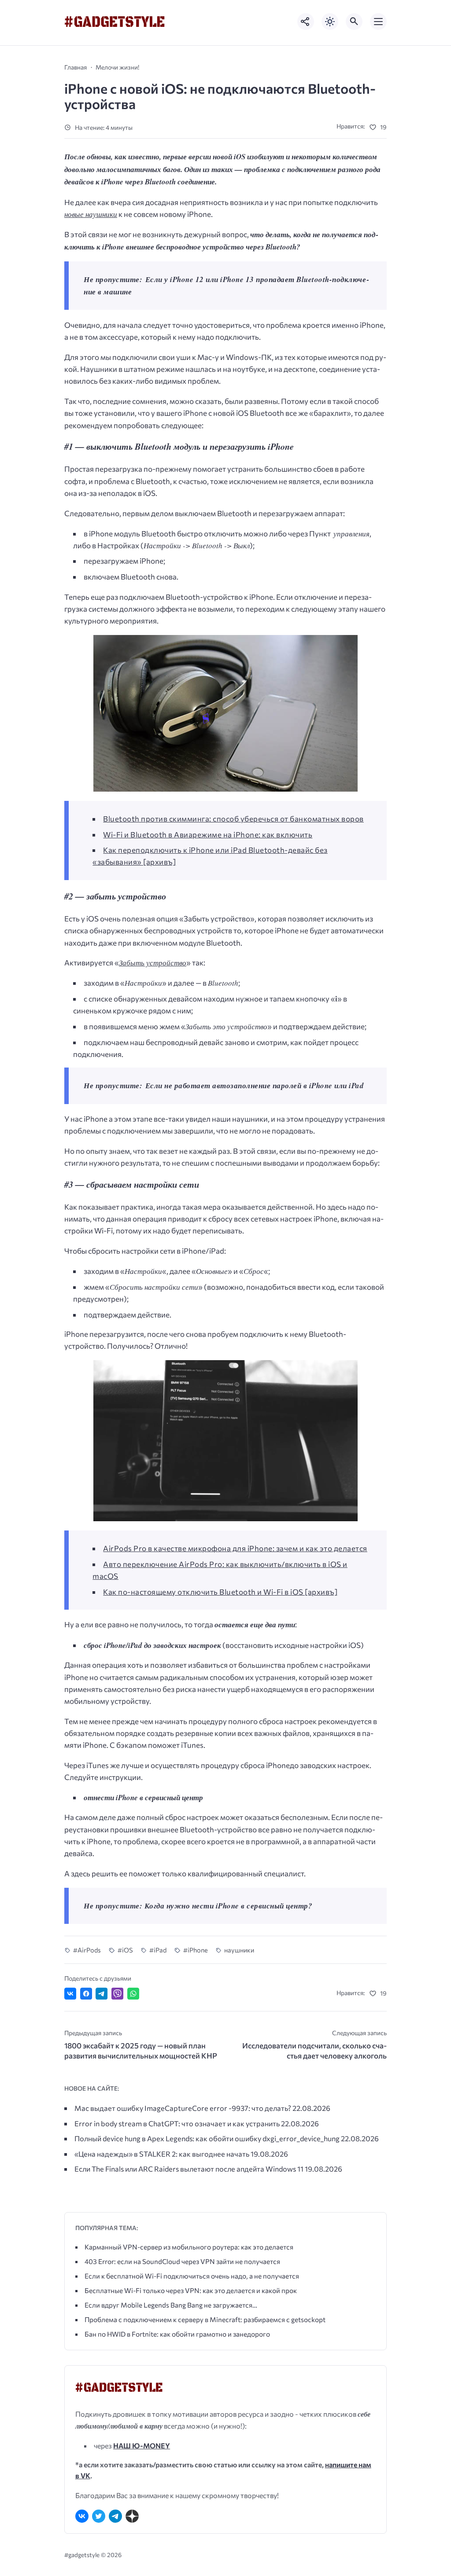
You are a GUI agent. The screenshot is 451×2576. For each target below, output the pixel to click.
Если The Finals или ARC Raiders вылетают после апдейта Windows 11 (189, 2169)
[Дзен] (132, 2516)
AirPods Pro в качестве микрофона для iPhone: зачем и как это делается (235, 1548)
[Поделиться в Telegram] (102, 1994)
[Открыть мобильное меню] (378, 22)
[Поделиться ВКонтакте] (70, 1994)
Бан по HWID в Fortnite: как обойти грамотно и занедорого (177, 2334)
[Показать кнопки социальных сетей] (306, 22)
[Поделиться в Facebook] (86, 1994)
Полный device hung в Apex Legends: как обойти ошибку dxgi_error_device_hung (207, 2138)
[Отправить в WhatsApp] (133, 1994)
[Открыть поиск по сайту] (354, 22)
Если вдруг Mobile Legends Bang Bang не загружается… (171, 2305)
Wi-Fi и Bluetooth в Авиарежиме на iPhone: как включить (208, 835)
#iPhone (195, 1950)
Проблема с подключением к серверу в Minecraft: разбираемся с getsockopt (205, 2319)
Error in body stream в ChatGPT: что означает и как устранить (177, 2123)
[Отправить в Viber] (117, 1994)
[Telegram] (115, 2516)
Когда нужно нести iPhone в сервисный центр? (229, 1906)
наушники (239, 1950)
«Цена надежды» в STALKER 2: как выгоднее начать (162, 2154)
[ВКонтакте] (82, 2516)
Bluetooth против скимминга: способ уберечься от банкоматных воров (233, 819)
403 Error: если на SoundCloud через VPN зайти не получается (182, 2261)
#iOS (125, 1950)
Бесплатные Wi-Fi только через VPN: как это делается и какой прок (191, 2290)
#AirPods (87, 1950)
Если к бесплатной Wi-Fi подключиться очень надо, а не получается (192, 2276)
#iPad (158, 1950)
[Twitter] (99, 2516)
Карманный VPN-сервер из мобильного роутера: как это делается (189, 2247)
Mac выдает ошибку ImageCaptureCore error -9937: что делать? (183, 2108)
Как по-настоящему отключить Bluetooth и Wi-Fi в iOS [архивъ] (220, 1592)
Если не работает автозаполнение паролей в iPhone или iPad (255, 1086)
